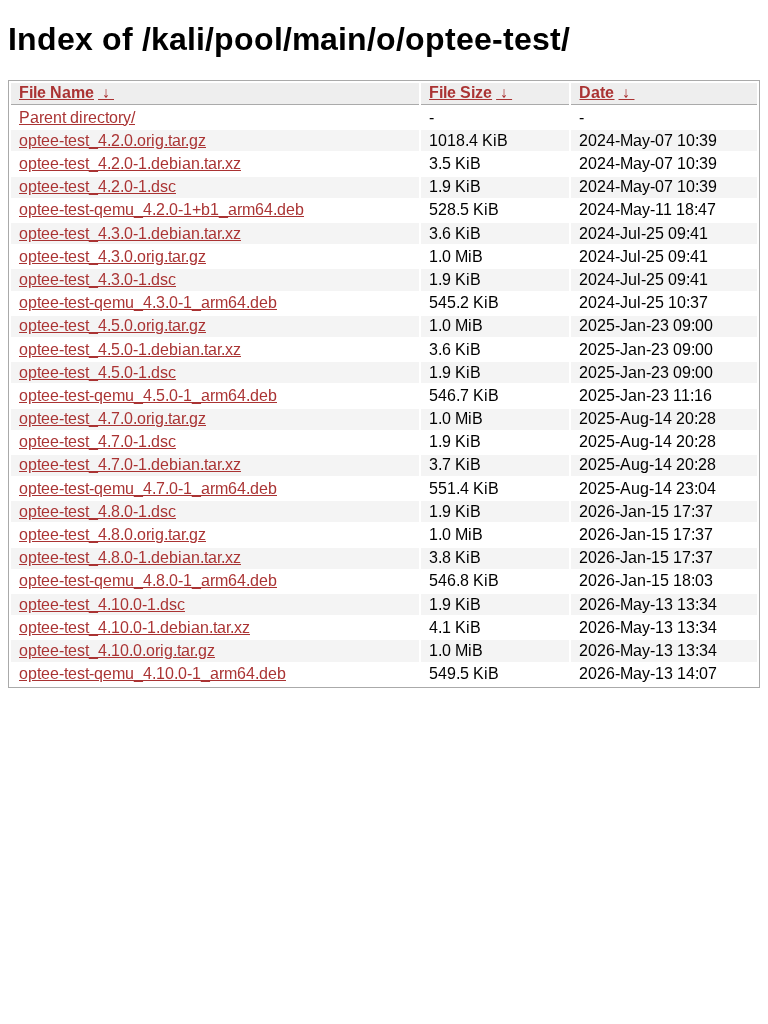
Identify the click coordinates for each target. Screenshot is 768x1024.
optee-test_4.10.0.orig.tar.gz (117, 650)
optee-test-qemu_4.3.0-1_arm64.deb (148, 302)
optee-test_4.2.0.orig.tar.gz (112, 140)
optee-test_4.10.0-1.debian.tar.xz (134, 627)
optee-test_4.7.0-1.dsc (97, 441)
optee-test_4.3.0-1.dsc (97, 279)
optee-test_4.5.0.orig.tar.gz (112, 325)
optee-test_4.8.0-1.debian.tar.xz (130, 557)
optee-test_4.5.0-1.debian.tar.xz (130, 349)
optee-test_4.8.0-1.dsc (97, 511)
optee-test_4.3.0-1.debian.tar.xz (130, 233)
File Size (460, 92)
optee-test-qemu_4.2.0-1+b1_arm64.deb (161, 209)
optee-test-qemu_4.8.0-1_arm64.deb (148, 580)
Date (596, 92)
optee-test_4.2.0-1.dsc (97, 186)
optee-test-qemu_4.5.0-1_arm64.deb (148, 395)
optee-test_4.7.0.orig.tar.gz (112, 418)
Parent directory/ (77, 117)
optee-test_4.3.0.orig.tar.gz (112, 256)
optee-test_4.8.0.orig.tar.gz (112, 534)
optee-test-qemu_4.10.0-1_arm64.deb (152, 673)
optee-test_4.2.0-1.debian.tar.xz (130, 163)
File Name (56, 92)
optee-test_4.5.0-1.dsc (97, 372)
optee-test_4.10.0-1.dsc (102, 604)
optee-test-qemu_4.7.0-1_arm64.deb (148, 488)
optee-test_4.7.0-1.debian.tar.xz (130, 464)
